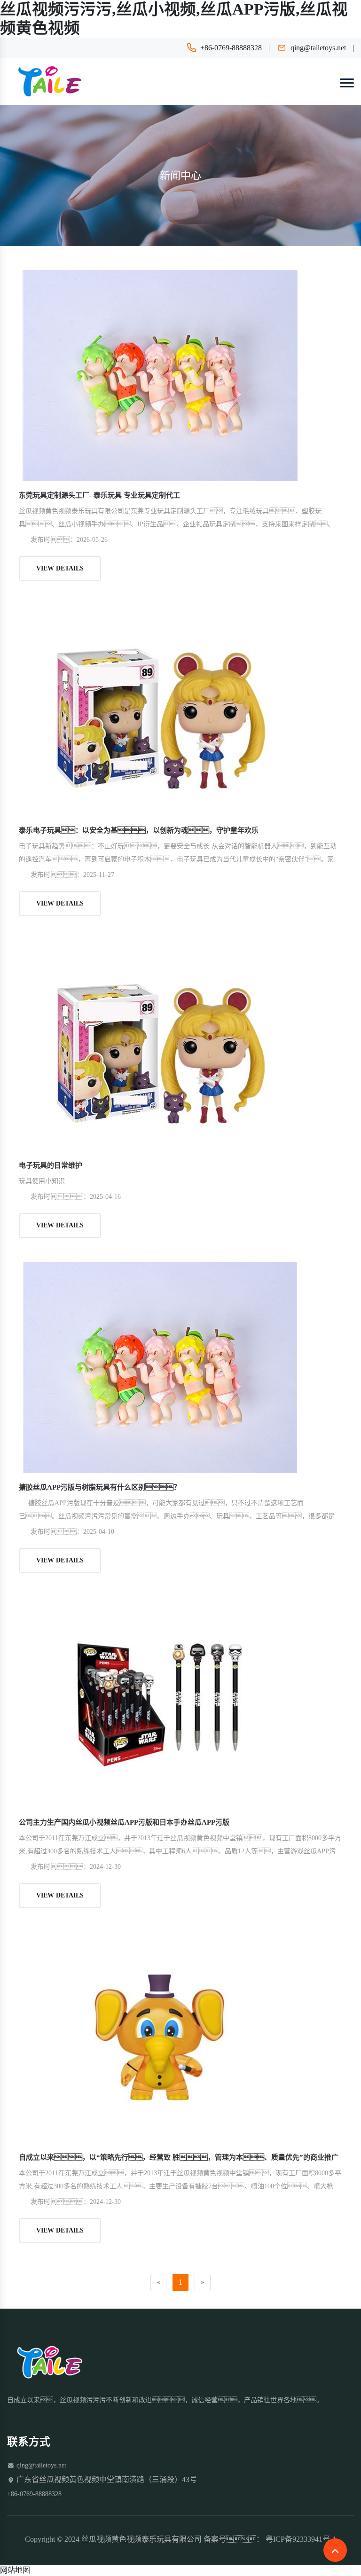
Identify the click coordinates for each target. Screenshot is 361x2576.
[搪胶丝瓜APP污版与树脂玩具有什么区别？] (160, 1367)
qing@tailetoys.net (318, 48)
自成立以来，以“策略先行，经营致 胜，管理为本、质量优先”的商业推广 (179, 2157)
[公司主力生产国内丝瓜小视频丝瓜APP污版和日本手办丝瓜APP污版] (160, 1702)
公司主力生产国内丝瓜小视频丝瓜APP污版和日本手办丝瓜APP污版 (124, 1822)
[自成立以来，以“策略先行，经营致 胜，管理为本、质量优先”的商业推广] (160, 2037)
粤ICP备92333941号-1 (301, 2539)
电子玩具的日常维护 (51, 1165)
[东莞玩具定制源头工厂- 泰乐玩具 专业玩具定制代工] (160, 375)
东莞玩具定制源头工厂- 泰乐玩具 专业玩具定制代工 (99, 495)
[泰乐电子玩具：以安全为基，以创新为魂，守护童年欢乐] (160, 710)
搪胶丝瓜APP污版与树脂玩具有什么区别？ (100, 1487)
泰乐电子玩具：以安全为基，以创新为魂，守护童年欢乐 (139, 830)
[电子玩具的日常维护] (160, 1045)
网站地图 (15, 2570)
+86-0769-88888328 (231, 48)
